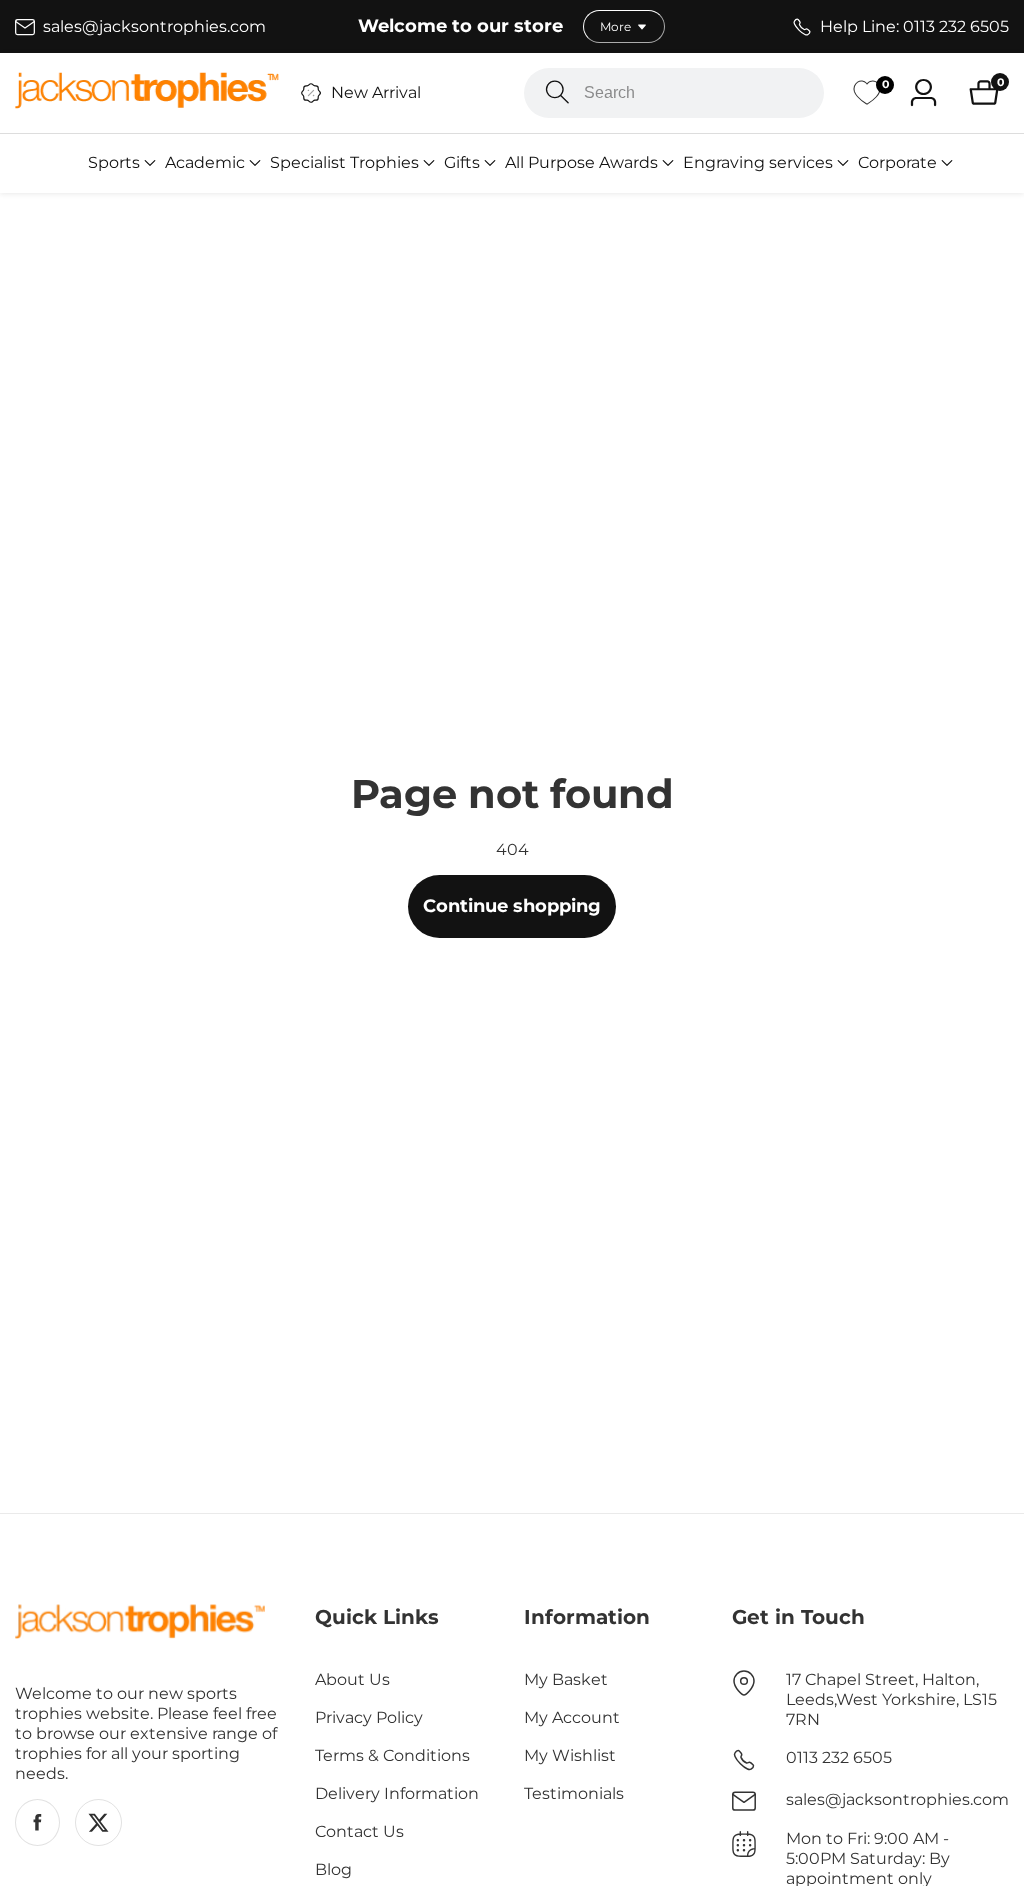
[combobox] (674, 93)
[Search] (557, 92)
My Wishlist (570, 1755)
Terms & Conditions (392, 1755)
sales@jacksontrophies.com (897, 1799)
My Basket (566, 1679)
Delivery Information (397, 1793)
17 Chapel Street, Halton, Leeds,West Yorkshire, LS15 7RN (891, 1699)
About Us (352, 1679)
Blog (333, 1869)
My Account (572, 1717)
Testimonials (574, 1793)
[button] (114, 163)
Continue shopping (512, 906)
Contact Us (359, 1831)
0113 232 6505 (839, 1757)
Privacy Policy (369, 1717)
